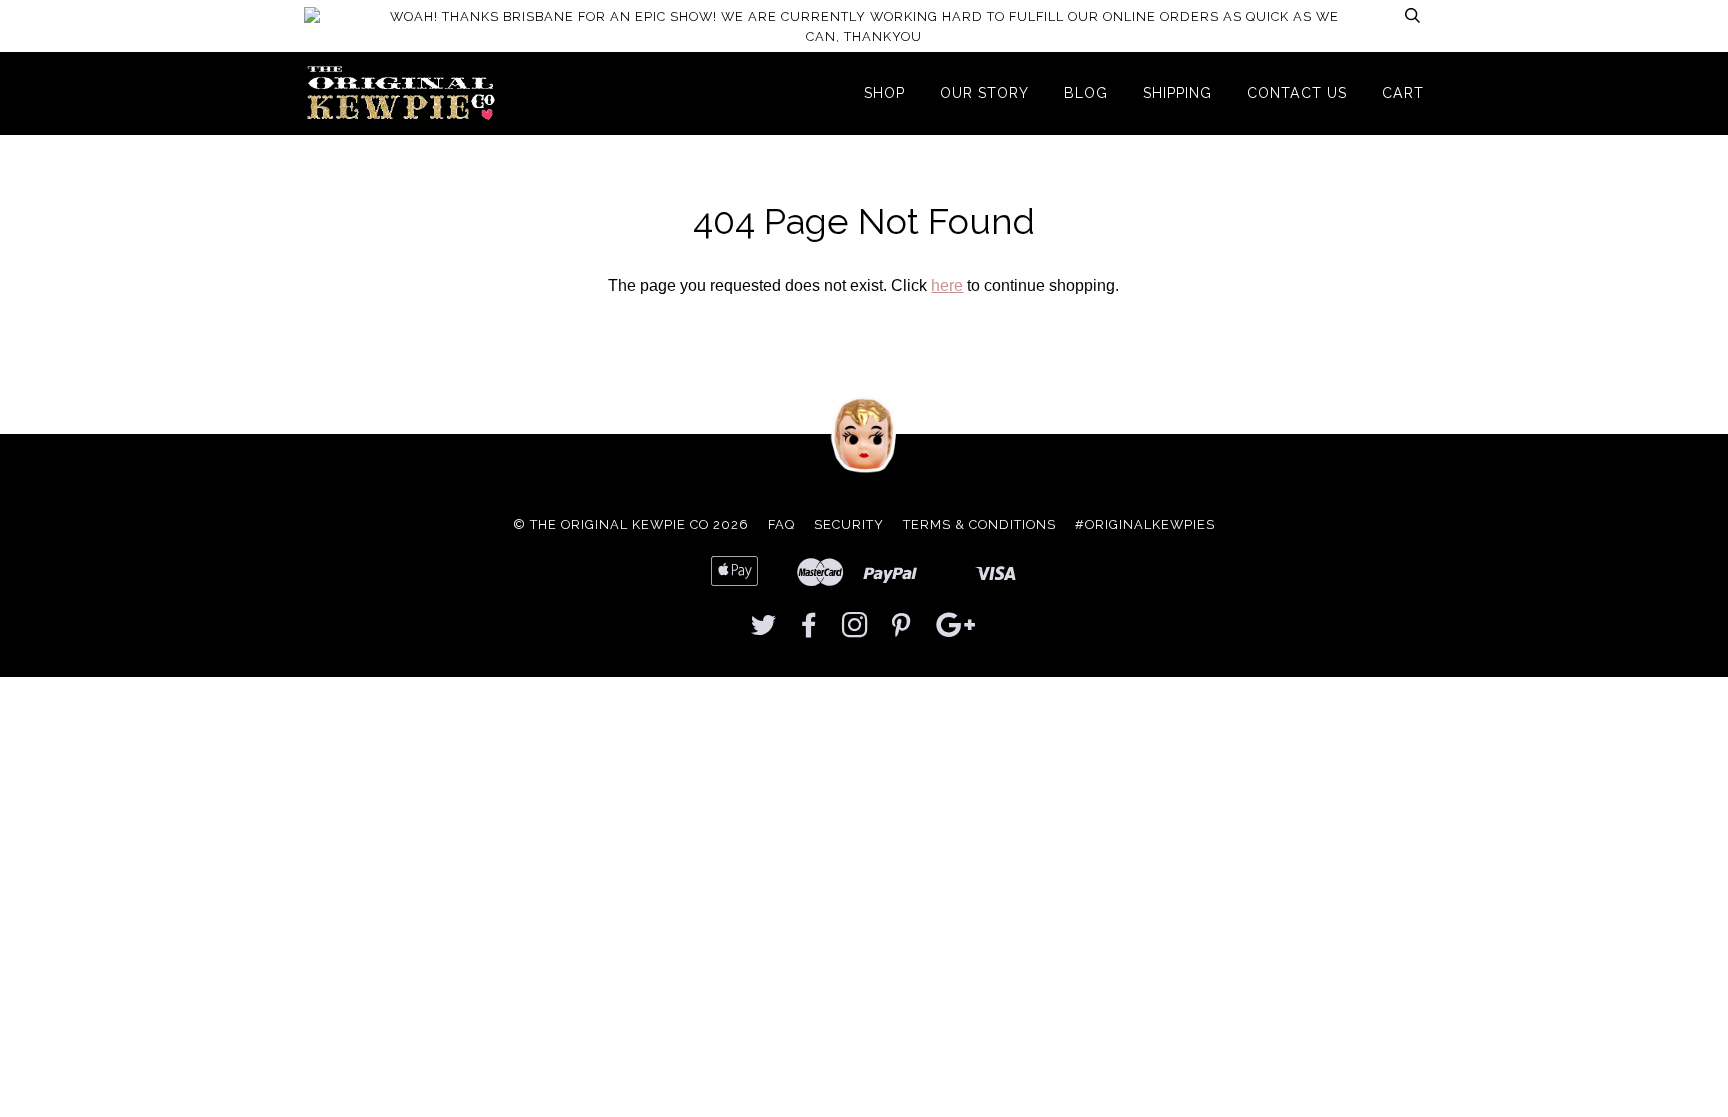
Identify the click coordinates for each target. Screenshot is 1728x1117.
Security (849, 524)
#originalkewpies (1145, 524)
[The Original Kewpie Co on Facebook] (809, 630)
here (947, 285)
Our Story (984, 93)
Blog (1086, 93)
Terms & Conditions (979, 524)
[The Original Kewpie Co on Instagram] (855, 630)
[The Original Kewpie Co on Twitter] (764, 630)
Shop (884, 93)
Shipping (1177, 93)
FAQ (781, 524)
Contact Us (1297, 93)
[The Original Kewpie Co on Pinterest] (901, 630)
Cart (1403, 93)
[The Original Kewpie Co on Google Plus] (956, 630)
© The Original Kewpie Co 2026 (631, 524)
